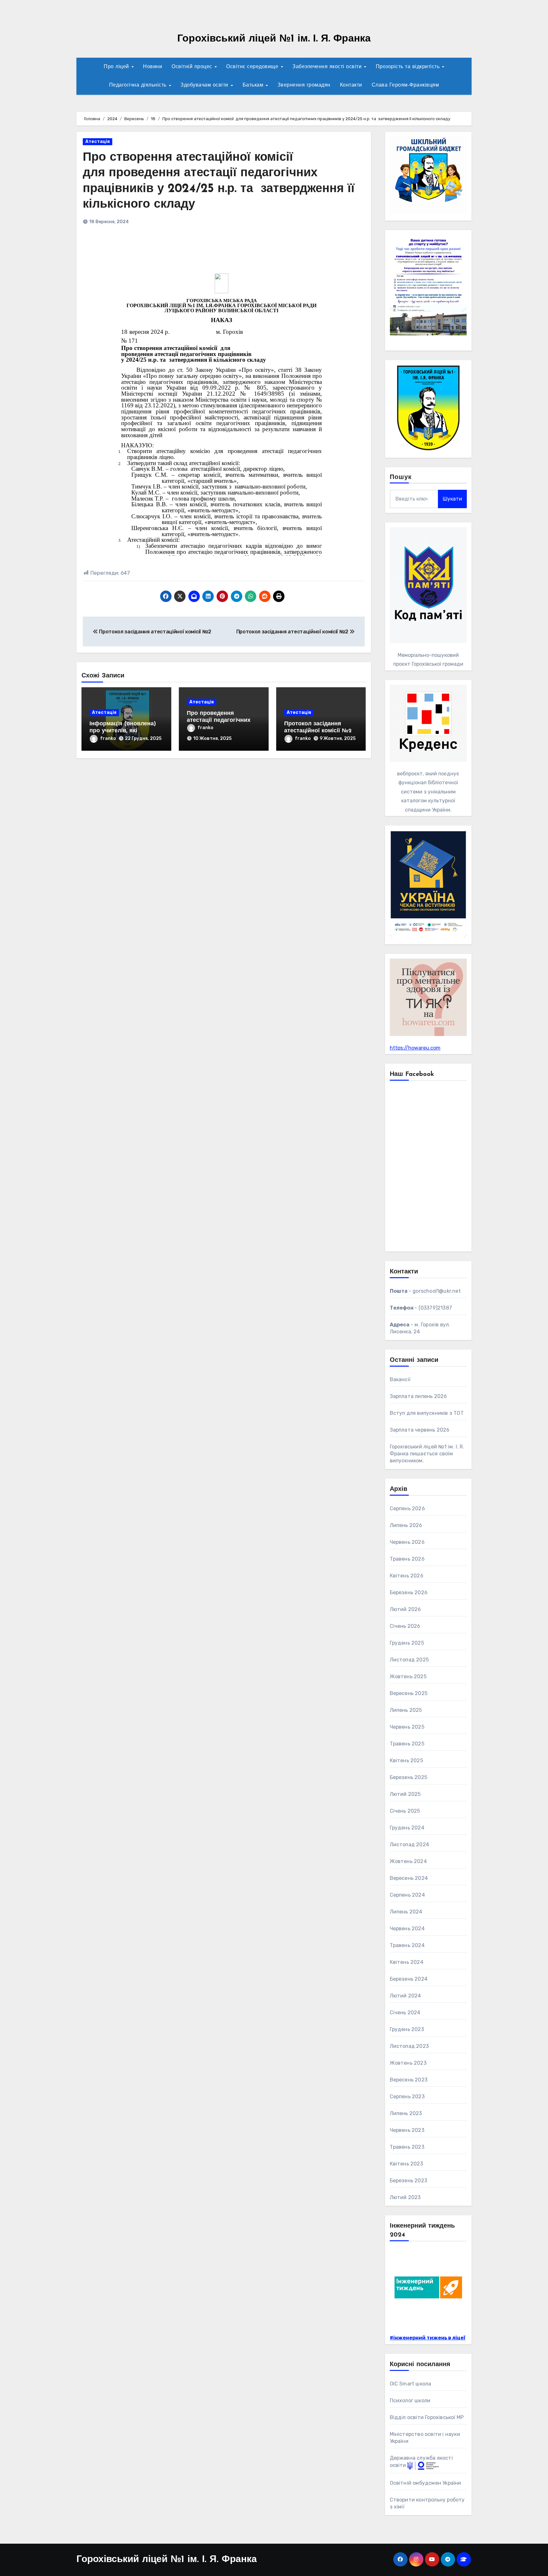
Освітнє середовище (253, 67)
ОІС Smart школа (411, 2384)
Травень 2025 (407, 1744)
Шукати (452, 499)
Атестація (98, 142)
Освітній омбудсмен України (426, 2483)
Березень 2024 (409, 1979)
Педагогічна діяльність (139, 85)
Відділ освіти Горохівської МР (427, 2417)
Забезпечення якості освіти (328, 67)
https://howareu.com (415, 1048)
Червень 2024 (407, 1929)
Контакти (351, 85)
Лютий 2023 (405, 2197)
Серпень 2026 (407, 1508)
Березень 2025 (409, 1777)
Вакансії (400, 1379)
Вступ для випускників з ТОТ (427, 1413)
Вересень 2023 (409, 2080)
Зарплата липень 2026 (418, 1396)
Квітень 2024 (407, 1962)
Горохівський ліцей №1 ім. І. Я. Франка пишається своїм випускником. (427, 1454)
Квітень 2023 (406, 2164)
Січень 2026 (405, 1626)
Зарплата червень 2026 (420, 1430)
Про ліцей (117, 67)
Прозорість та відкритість (409, 67)
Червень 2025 (407, 1727)
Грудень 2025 (407, 1643)
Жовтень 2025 (408, 1676)
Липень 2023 (406, 2113)
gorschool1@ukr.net (437, 1291)
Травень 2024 (407, 1945)
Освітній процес (193, 67)
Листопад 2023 (409, 2046)
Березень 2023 (409, 2181)
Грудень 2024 (407, 1828)
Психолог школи (410, 2401)
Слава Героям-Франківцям (405, 85)
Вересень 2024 (409, 1878)
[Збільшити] (459, 243)
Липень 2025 (406, 1710)
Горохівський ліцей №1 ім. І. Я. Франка (274, 39)
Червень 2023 (407, 2130)
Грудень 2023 (407, 2029)
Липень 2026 (406, 1525)
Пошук (401, 477)
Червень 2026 (407, 1542)
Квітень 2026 (407, 1576)
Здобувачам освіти (205, 85)
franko (108, 738)
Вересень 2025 (409, 1693)
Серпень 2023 (407, 2097)
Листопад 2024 (410, 1845)
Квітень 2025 (406, 1760)
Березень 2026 (409, 1592)
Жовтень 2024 (408, 1861)
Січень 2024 (405, 2013)
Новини (153, 67)
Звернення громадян (304, 85)
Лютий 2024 (405, 1996)
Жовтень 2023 (408, 2063)
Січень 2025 (405, 1811)
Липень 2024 (406, 1912)
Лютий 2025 (405, 1794)
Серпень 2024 (407, 1895)
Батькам (254, 85)
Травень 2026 (407, 1559)
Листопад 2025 (409, 1660)
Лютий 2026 (405, 1609)
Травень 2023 (407, 2147)
